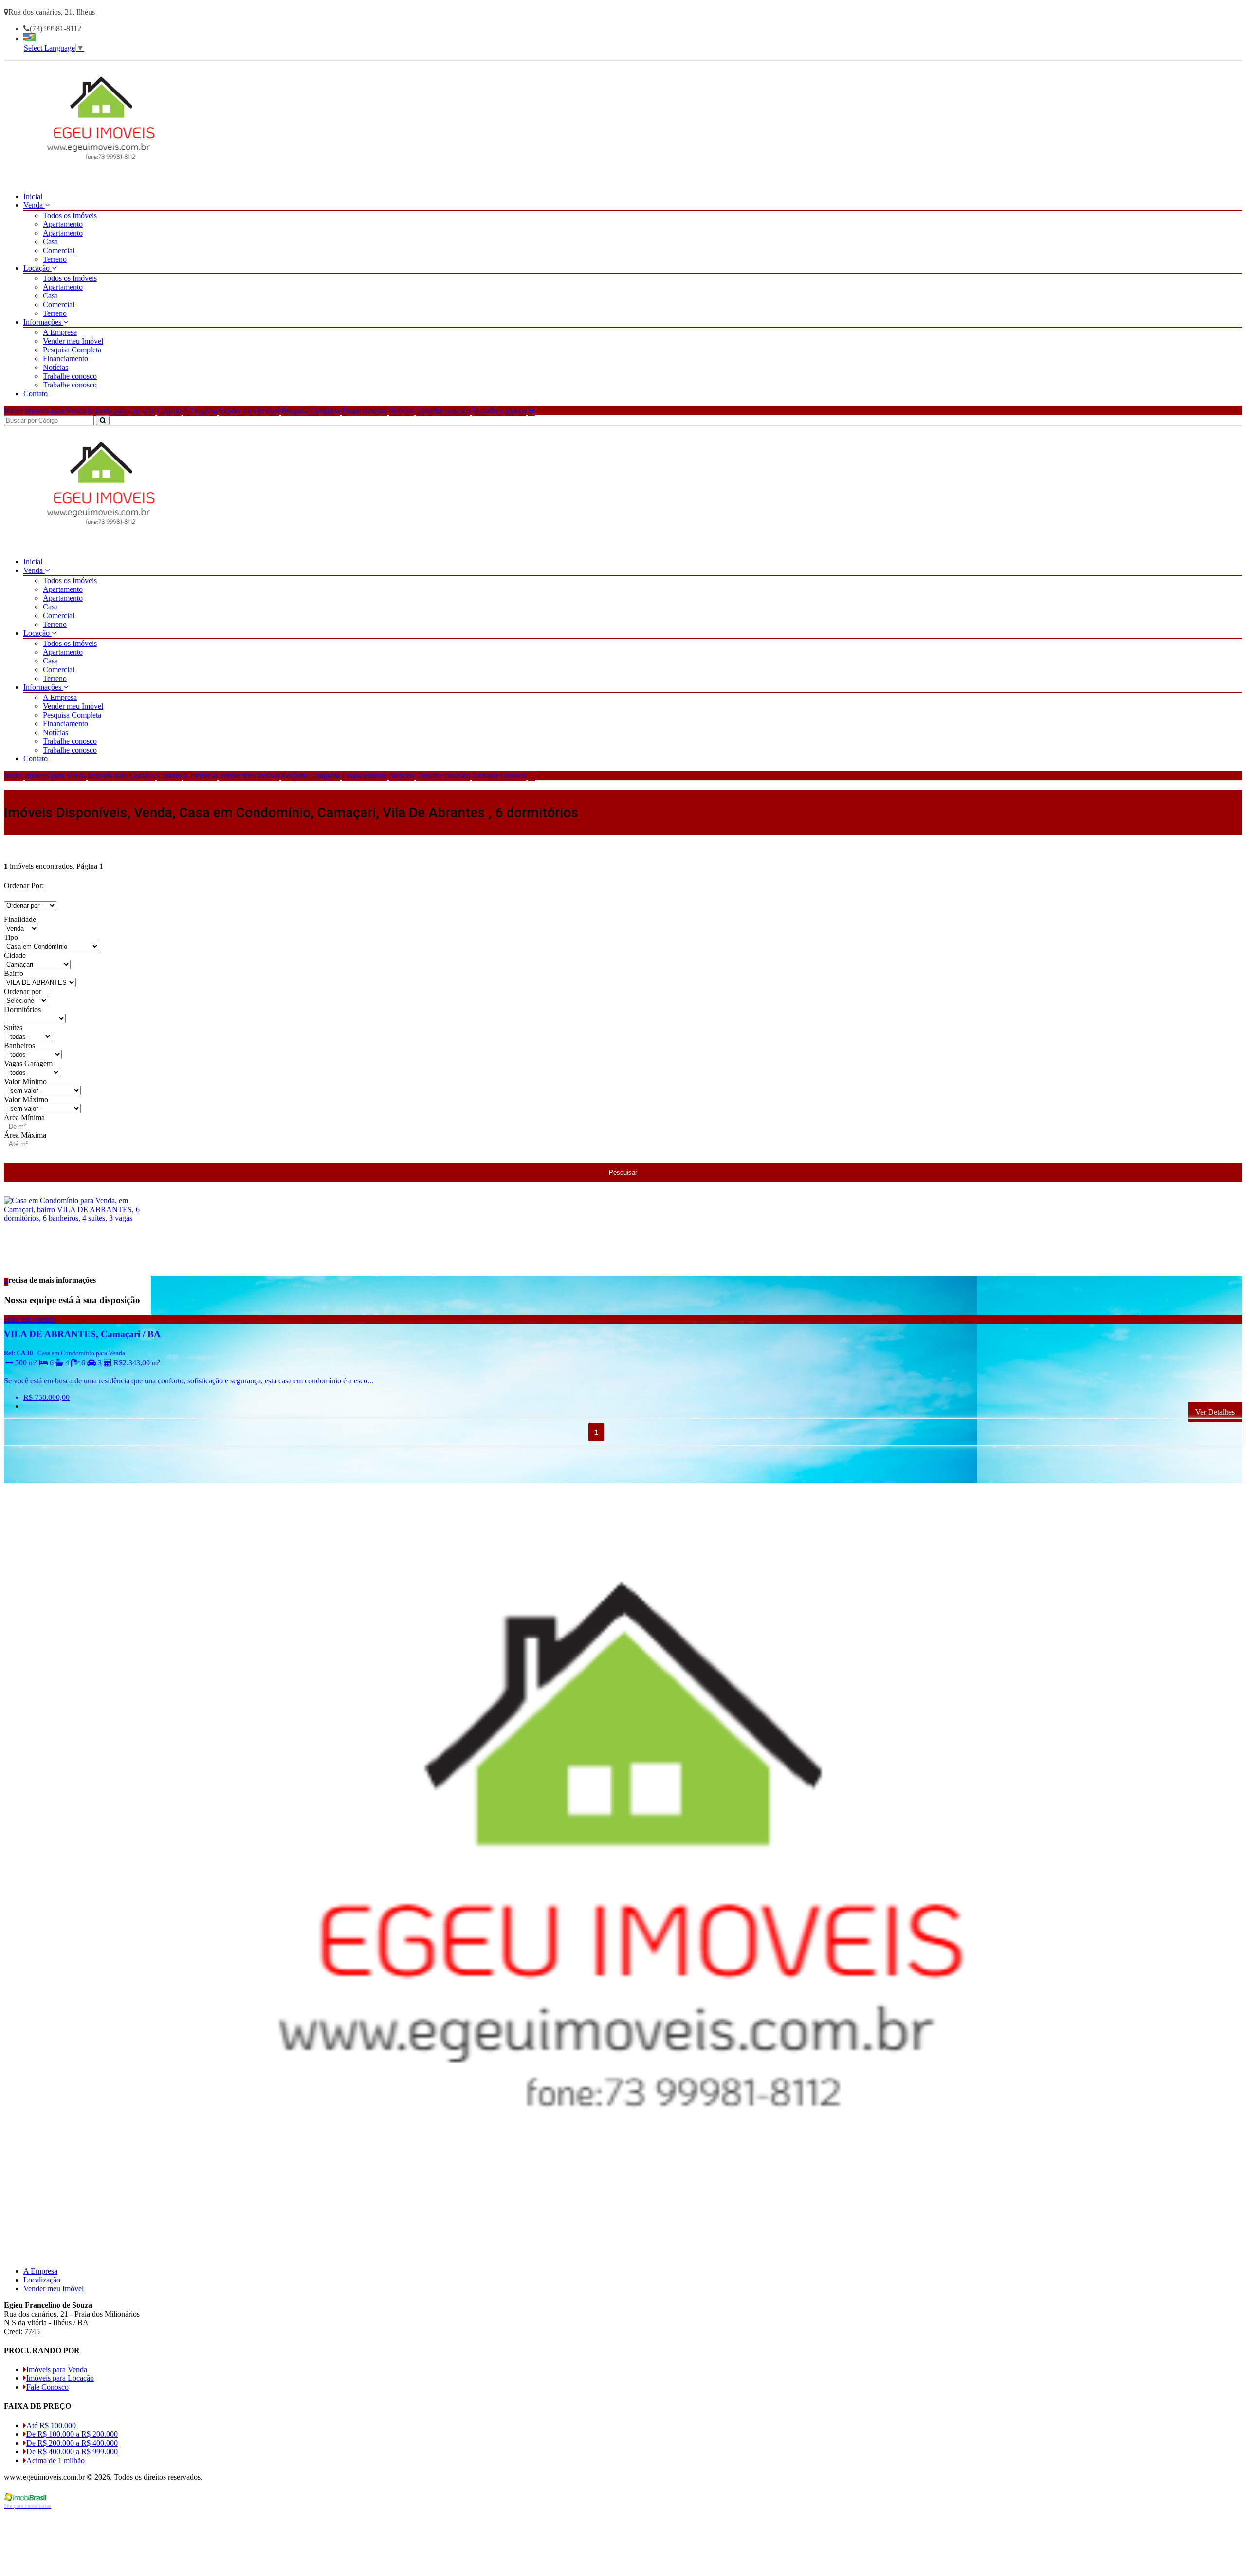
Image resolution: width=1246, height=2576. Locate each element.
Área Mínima (24, 1117)
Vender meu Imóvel (73, 341)
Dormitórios (22, 1009)
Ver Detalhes (1215, 1412)
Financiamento (65, 359)
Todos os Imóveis (70, 215)
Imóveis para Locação (121, 411)
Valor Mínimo (25, 1081)
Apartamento (63, 224)
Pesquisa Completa (72, 350)
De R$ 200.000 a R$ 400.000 (72, 2443)
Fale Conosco (47, 2387)
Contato (36, 394)
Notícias (55, 367)
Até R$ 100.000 (51, 2425)
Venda (34, 205)
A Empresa (60, 332)
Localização (42, 2280)
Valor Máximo (26, 1099)
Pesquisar (623, 1172)
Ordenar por (23, 991)
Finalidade (20, 919)
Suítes (13, 1027)
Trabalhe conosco (70, 376)
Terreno (55, 259)
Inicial (33, 196)
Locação (37, 268)
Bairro (14, 973)
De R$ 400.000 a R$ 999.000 (72, 2452)
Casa (50, 242)
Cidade (15, 955)
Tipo (11, 937)
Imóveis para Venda (55, 411)
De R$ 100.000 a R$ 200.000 (72, 2434)
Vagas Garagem (28, 1063)
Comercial (59, 250)
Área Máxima (25, 1135)
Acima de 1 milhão (55, 2460)
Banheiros (19, 1045)
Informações (43, 322)
